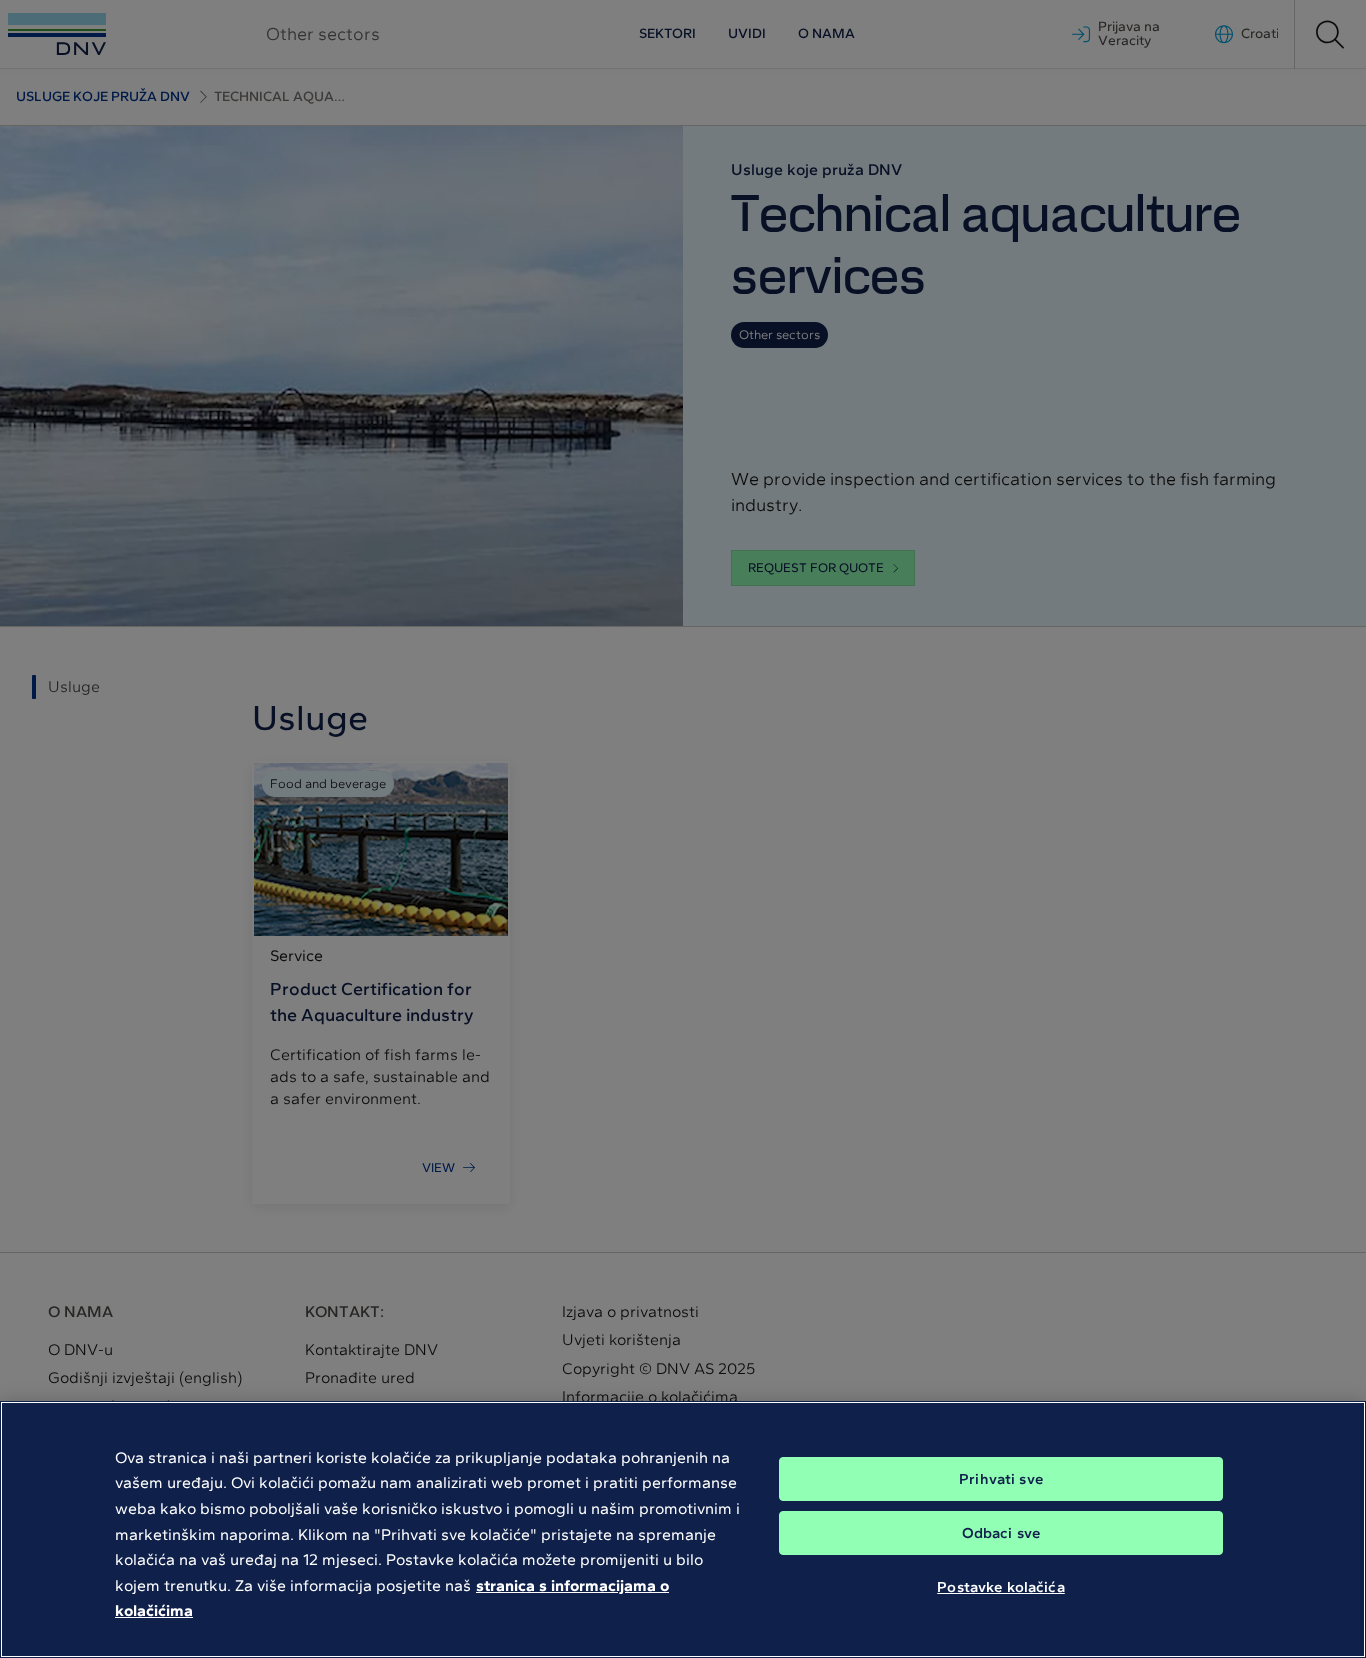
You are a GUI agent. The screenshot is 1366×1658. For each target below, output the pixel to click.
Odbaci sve (1001, 1533)
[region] (683, 1529)
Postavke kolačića (1001, 1586)
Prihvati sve (1001, 1479)
